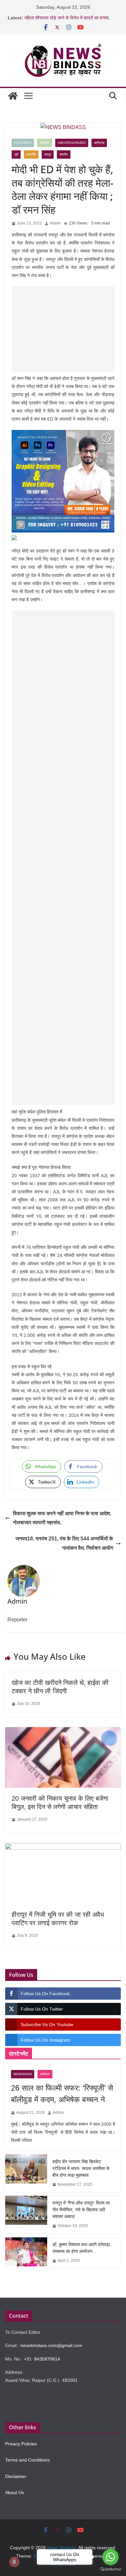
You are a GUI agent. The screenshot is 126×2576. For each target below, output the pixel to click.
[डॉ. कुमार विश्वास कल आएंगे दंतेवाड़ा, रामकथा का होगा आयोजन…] (26, 2253)
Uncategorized (72, 143)
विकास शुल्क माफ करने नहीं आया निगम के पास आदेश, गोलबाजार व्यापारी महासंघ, (62, 1518)
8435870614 (47, 2359)
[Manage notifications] (14, 2562)
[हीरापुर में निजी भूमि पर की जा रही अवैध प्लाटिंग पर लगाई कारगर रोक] (63, 1848)
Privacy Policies (21, 2444)
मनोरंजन (45, 2074)
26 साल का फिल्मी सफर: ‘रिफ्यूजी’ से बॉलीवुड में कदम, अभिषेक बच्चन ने (62, 2094)
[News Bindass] (13, 96)
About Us (15, 2492)
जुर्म (16, 154)
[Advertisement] (63, 329)
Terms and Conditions (27, 2460)
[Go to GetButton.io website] (110, 2569)
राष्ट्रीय (64, 154)
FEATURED (23, 143)
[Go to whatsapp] (110, 2557)
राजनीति (31, 154)
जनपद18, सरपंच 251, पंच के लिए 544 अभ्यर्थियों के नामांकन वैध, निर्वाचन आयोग (64, 1543)
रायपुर (48, 154)
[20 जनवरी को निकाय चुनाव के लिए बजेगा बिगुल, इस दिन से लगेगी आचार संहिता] (63, 1732)
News (45, 143)
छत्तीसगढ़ (99, 143)
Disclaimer (16, 2476)
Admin (55, 223)
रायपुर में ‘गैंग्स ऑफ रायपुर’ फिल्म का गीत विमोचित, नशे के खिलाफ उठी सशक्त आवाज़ (81, 2210)
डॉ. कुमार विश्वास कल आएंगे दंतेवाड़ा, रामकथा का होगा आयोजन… (82, 2248)
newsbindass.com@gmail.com (51, 2345)
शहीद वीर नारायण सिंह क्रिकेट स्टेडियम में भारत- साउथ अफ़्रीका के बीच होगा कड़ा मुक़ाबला (81, 2168)
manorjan (23, 2074)
